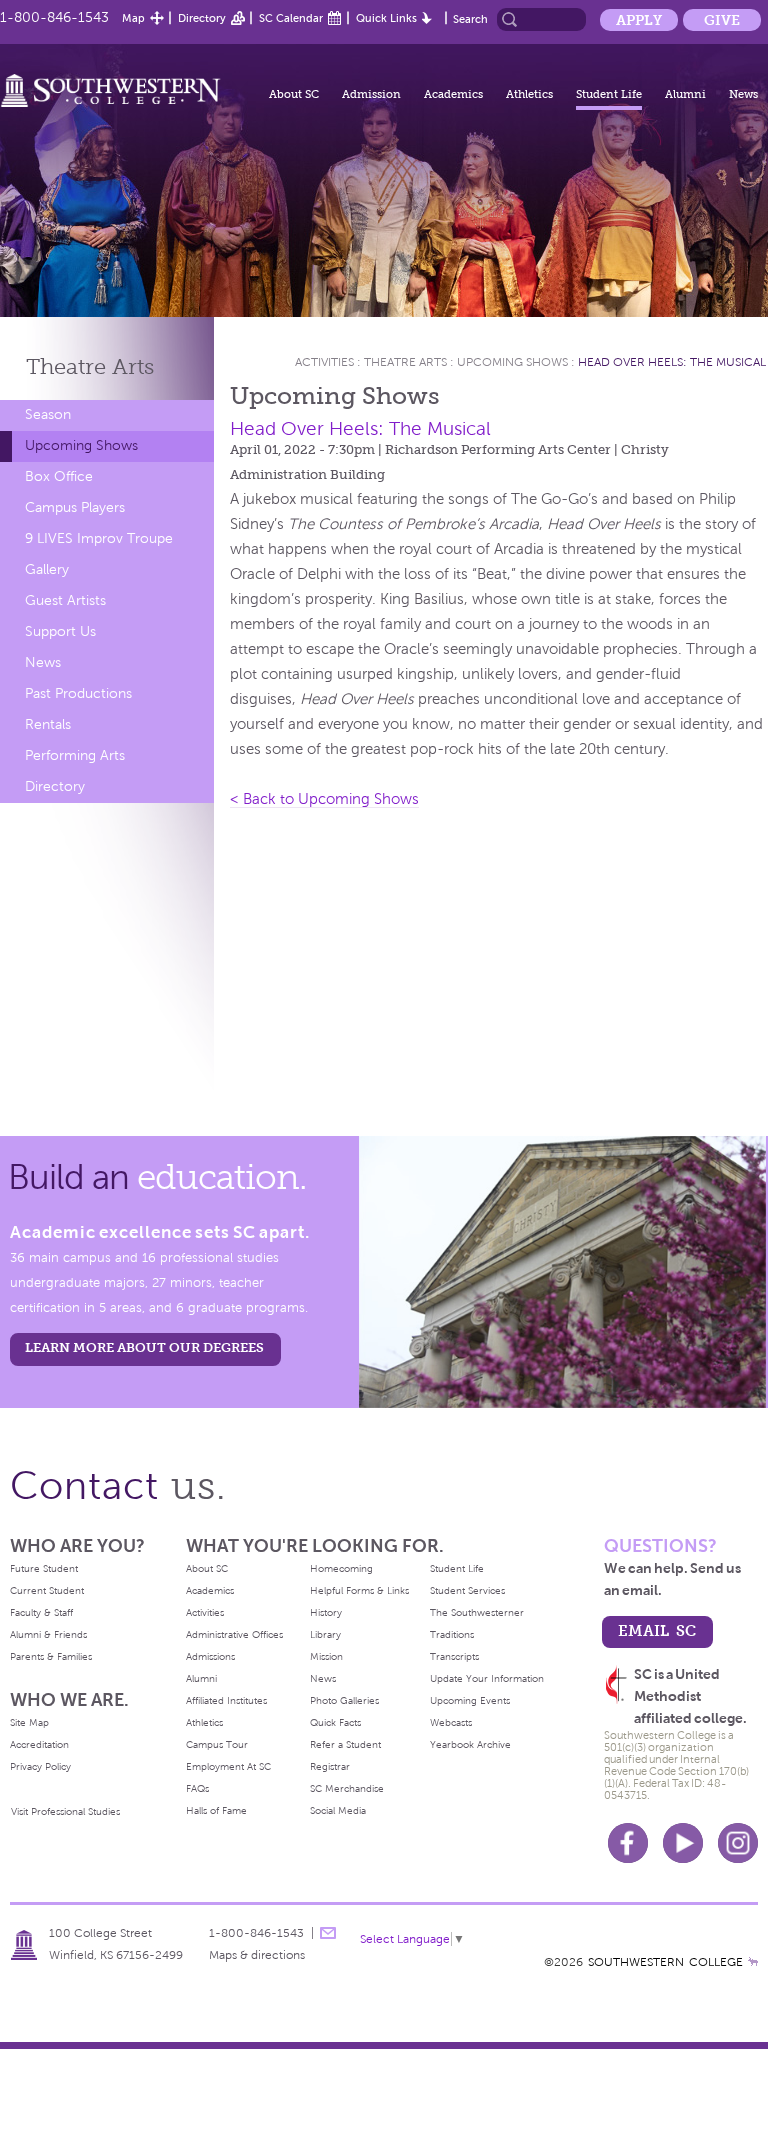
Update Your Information (487, 1678)
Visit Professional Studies (65, 1811)
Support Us (60, 631)
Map (133, 18)
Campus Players (75, 507)
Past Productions (78, 693)
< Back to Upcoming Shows (324, 799)
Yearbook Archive (470, 1744)
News (743, 94)
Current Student (47, 1590)
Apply (639, 20)
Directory (202, 18)
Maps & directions (257, 1955)
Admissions (210, 1656)
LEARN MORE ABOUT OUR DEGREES (144, 1347)
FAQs (197, 1788)
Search (470, 19)
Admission (371, 94)
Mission (326, 1656)
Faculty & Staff (41, 1612)
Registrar (330, 1766)
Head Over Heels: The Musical (672, 362)
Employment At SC (228, 1766)
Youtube (683, 1843)
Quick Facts (335, 1722)
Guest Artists (65, 600)
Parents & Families (51, 1656)
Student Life (609, 94)
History (326, 1612)
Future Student (44, 1568)
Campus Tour (217, 1744)
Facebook (628, 1843)
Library (325, 1634)
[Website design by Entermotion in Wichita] (753, 1962)
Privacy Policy (40, 1766)
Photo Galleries (344, 1700)
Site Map (29, 1722)
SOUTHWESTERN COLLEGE (665, 1962)
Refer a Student (345, 1744)
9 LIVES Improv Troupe (99, 538)
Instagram (738, 1843)
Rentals (48, 724)
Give (722, 20)
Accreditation (39, 1744)
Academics (453, 94)
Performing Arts (75, 755)
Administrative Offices (234, 1634)
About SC (294, 94)
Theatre (90, 366)
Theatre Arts (405, 362)
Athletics (529, 94)
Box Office (59, 476)
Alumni (685, 94)
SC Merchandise (347, 1788)
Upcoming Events (470, 1700)
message (328, 1933)
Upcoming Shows (81, 445)
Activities (324, 362)
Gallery (47, 569)
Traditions (452, 1634)
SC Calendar (291, 18)
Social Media (338, 1810)
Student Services (467, 1590)
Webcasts (451, 1722)
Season (48, 414)
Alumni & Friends (48, 1634)
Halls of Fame (216, 1810)
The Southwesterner (477, 1612)
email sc (657, 1630)
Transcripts (454, 1656)
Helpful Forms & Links (359, 1590)
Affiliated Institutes (226, 1700)
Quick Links (386, 18)
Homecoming (341, 1568)
